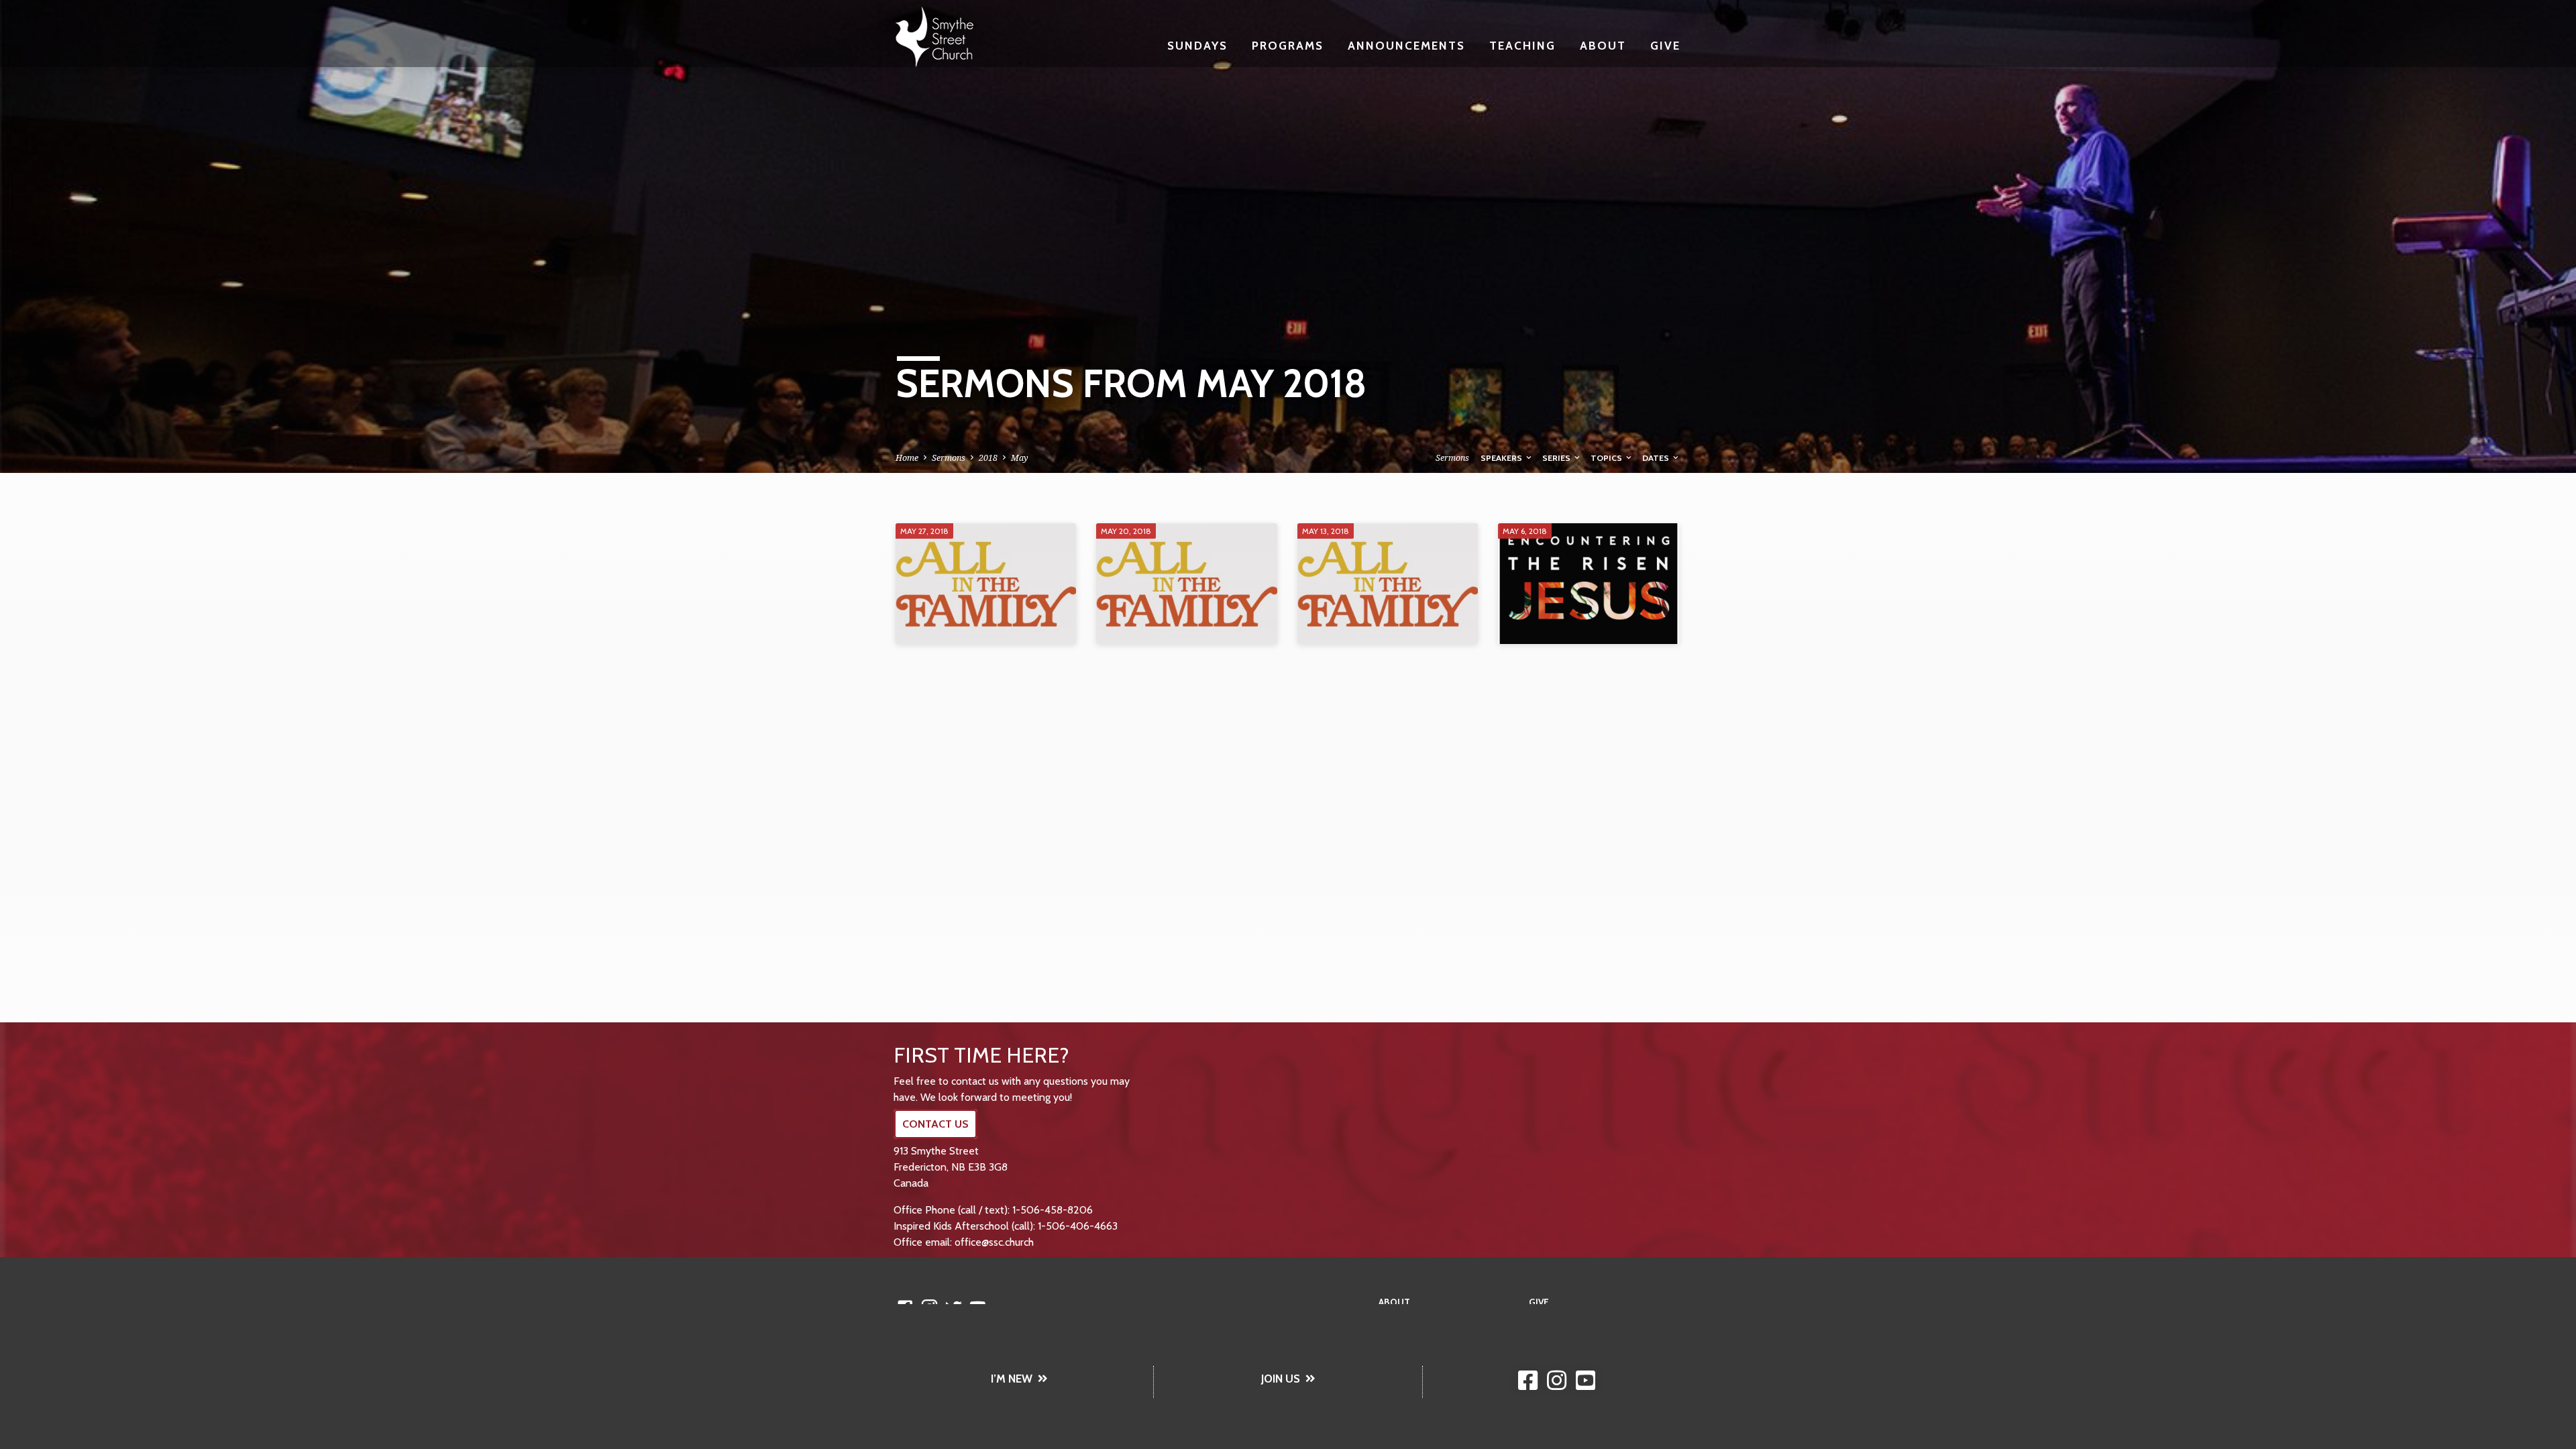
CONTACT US (935, 1124)
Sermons (949, 458)
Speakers (1502, 458)
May (1020, 458)
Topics (1607, 458)
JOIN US (1281, 1379)
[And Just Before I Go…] (1588, 584)
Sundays (1197, 45)
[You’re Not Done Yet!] (1186, 584)
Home (907, 458)
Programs (1288, 45)
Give (1665, 45)
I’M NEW (1012, 1379)
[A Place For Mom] (1388, 584)
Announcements (1406, 45)
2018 (988, 458)
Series (1557, 458)
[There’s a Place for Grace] (986, 584)
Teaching (1522, 45)
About (1603, 45)
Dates (1657, 458)
